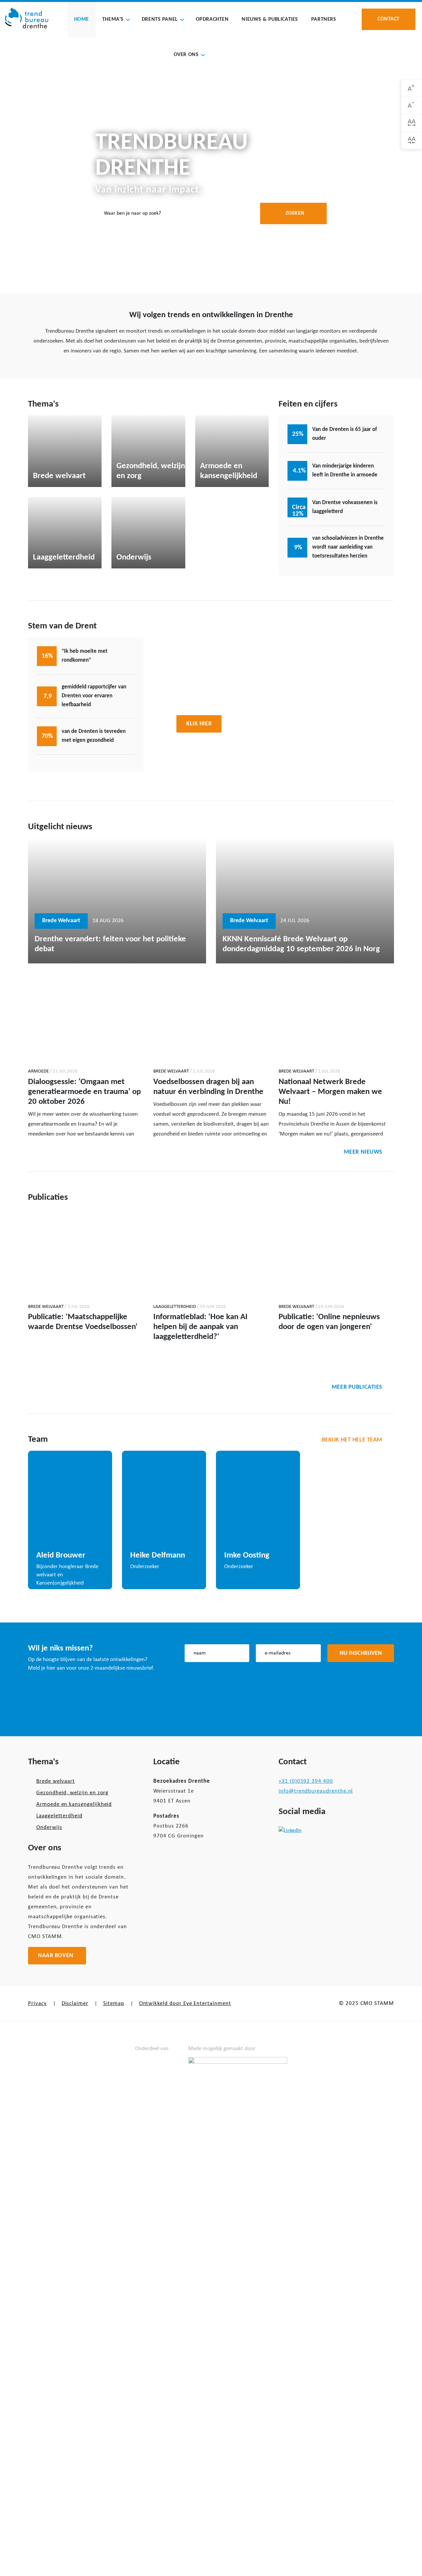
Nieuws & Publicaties (270, 19)
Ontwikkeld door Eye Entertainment (185, 2003)
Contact (389, 19)
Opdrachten (212, 19)
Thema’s (113, 19)
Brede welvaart (56, 1781)
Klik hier (199, 724)
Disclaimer (75, 2003)
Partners (324, 19)
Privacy (37, 2003)
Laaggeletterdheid (59, 1816)
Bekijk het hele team (352, 1440)
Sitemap (114, 2003)
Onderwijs (49, 1827)
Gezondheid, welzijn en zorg (72, 1793)
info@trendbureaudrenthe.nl (316, 1791)
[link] (412, 88)
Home (82, 19)
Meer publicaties (357, 1387)
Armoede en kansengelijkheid (74, 1804)
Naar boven (56, 1956)
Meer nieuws (363, 1152)
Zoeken (295, 213)
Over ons (186, 55)
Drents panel (160, 19)
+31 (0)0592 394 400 (306, 1781)
